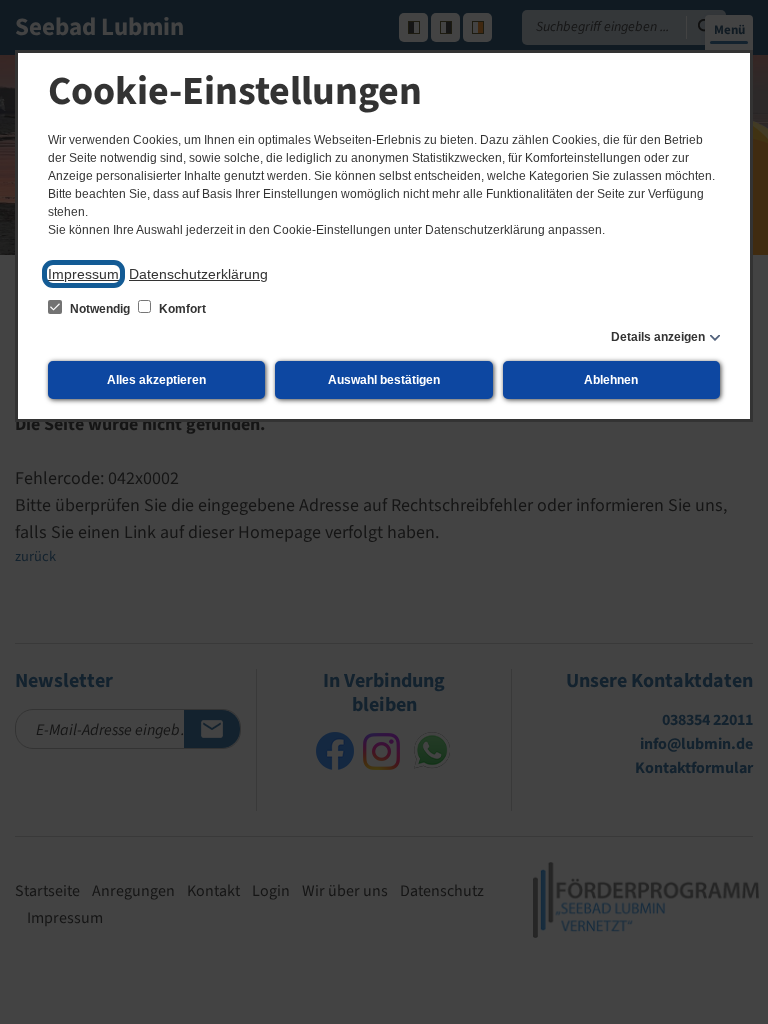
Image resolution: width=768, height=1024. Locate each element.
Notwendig (100, 309)
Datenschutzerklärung (198, 274)
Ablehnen (611, 380)
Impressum (83, 274)
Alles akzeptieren (156, 380)
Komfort (181, 309)
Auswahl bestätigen (384, 380)
